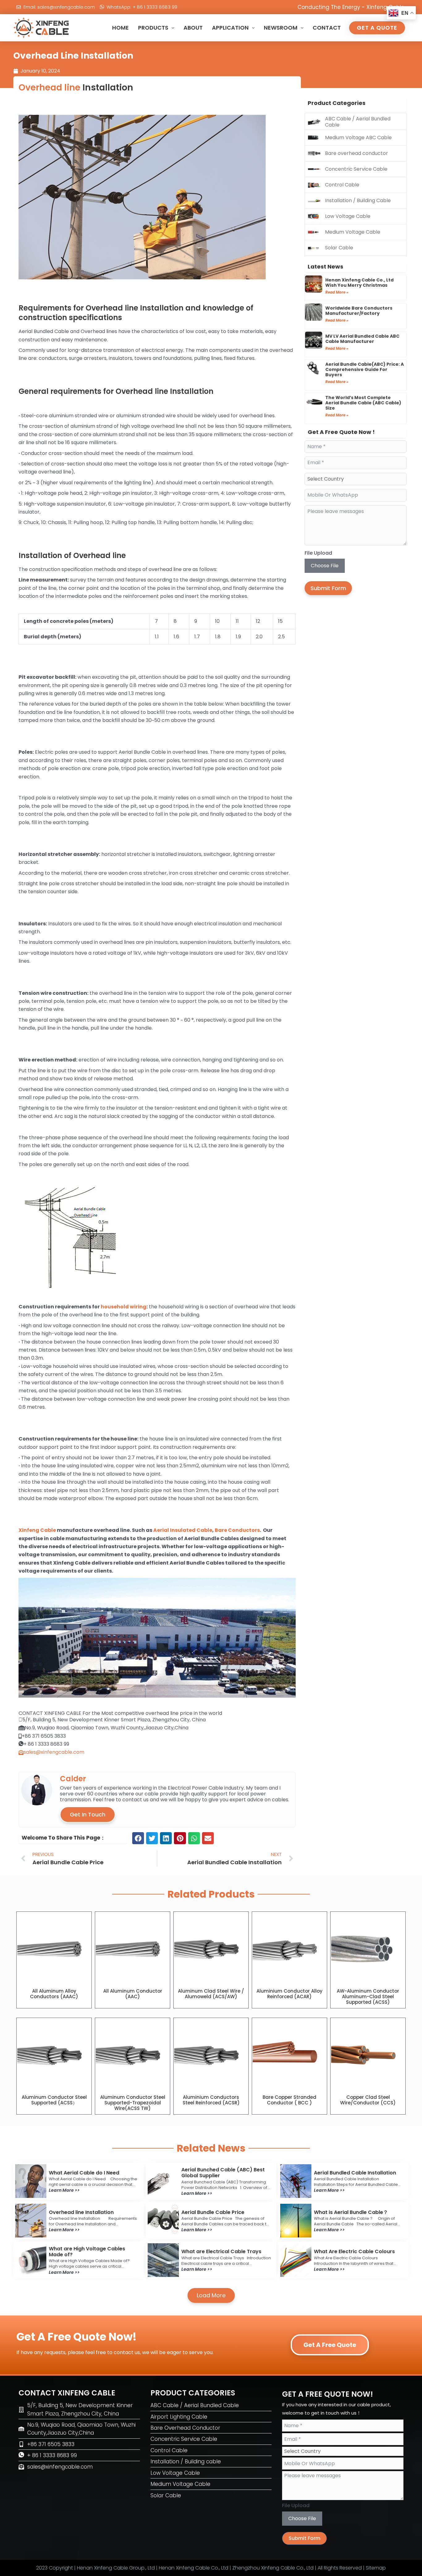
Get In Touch (88, 1814)
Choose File (325, 566)
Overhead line (49, 88)
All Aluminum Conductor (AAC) (133, 1994)
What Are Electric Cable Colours (354, 2251)
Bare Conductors (237, 1530)
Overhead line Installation (81, 2212)
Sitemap (376, 2568)
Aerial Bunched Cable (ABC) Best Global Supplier (223, 2173)
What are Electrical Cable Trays (221, 2251)
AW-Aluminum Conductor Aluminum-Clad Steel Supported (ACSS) (368, 1997)
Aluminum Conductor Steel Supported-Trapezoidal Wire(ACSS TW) (133, 2103)
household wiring (124, 1307)
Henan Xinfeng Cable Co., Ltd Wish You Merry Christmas (359, 283)
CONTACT (327, 28)
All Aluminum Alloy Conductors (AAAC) (54, 1994)
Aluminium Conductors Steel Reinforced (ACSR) (211, 2100)
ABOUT (193, 28)
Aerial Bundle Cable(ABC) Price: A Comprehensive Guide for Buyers (365, 369)
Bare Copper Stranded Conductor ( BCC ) (289, 2100)
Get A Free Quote (330, 2345)
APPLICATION (230, 28)
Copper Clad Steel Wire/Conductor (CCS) (368, 2100)
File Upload (318, 553)
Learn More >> (64, 2190)
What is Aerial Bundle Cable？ (351, 2212)
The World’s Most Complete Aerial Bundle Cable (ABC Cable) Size (363, 403)
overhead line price (169, 1713)
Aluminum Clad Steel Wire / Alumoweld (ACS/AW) (211, 1994)
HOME (120, 28)
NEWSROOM (281, 28)
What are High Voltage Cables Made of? (87, 2252)
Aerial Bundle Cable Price (213, 2212)
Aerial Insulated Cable (183, 1530)
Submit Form (328, 588)
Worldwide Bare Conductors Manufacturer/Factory (359, 311)
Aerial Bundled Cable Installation (355, 2173)
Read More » (337, 292)
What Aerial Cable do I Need (84, 2173)
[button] (138, 1838)
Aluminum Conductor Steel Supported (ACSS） (54, 2100)
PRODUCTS (153, 28)
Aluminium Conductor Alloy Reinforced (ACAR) (289, 1994)
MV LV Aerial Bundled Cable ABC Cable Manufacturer (362, 339)
